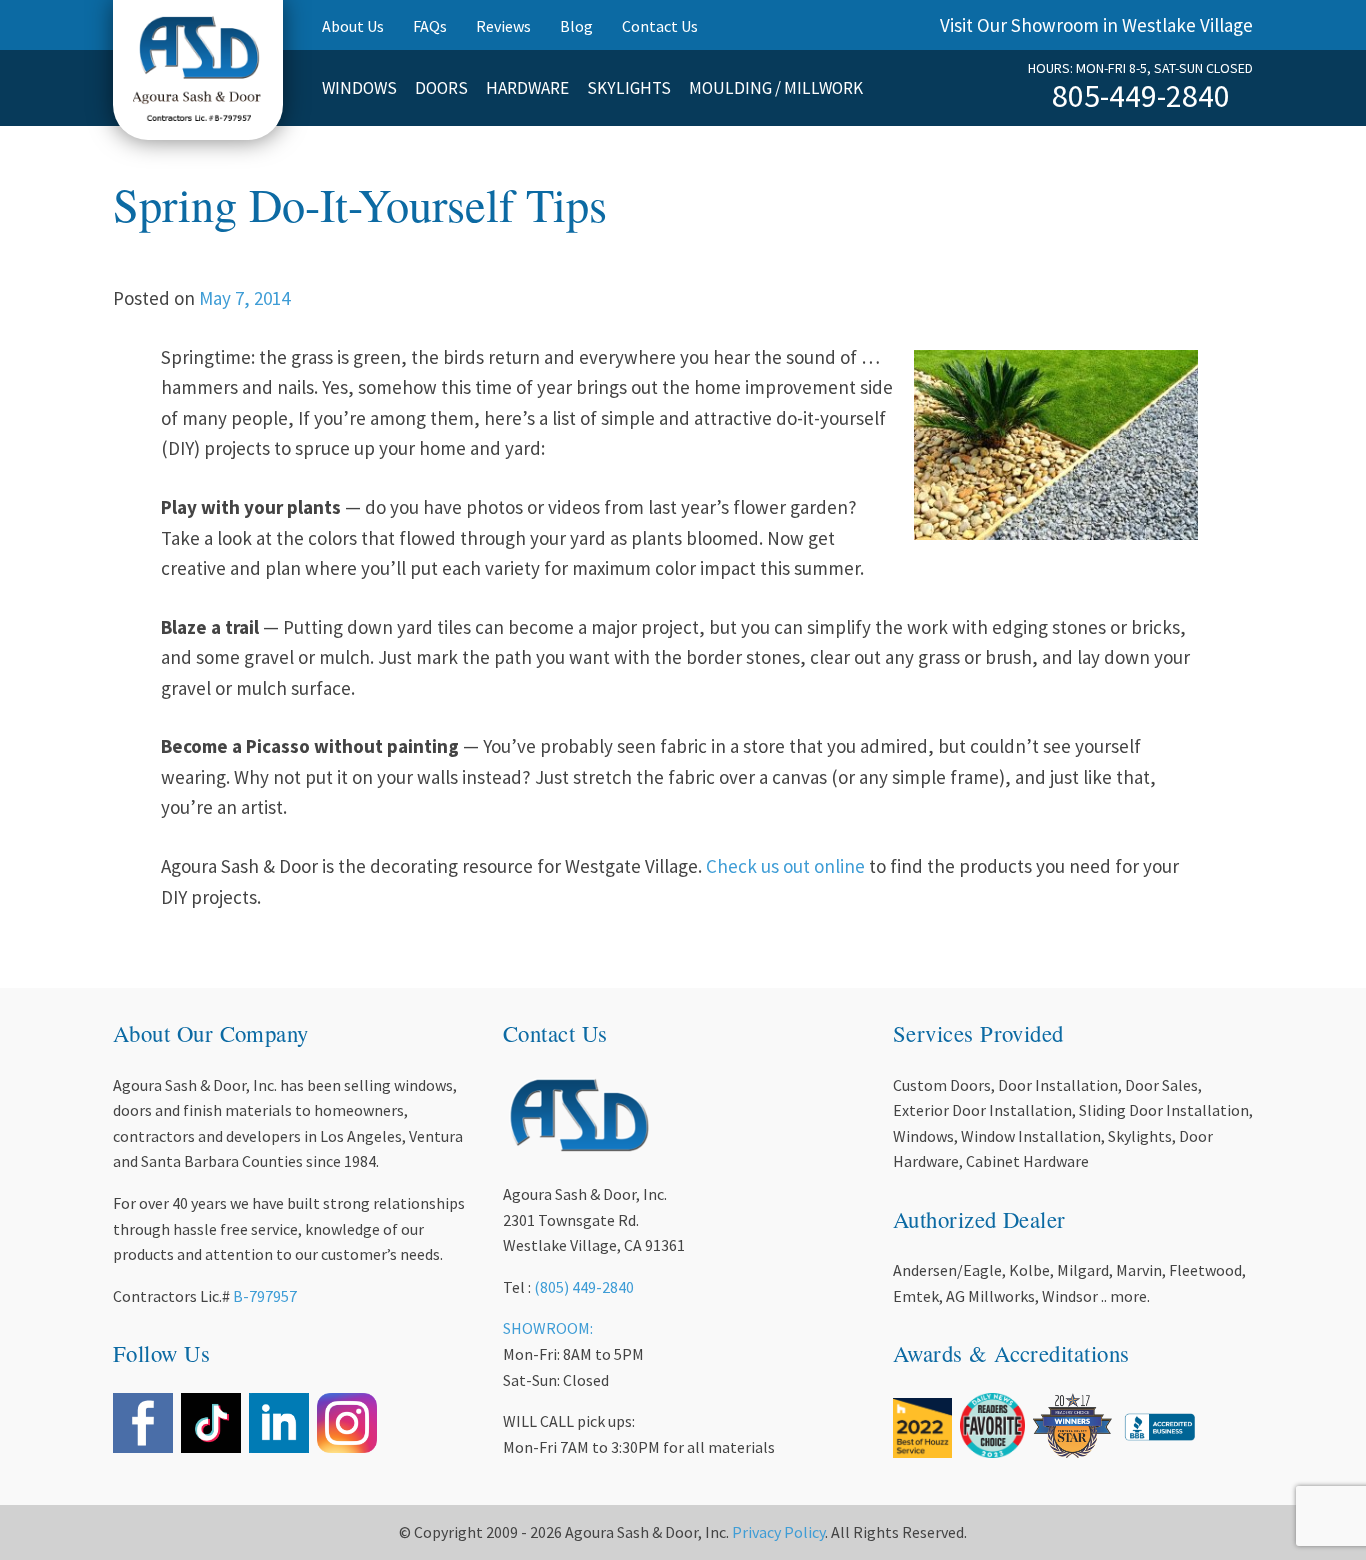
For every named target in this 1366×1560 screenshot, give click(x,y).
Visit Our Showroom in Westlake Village (1096, 25)
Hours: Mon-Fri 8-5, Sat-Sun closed (1140, 68)
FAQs (430, 26)
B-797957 (265, 1296)
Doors (441, 88)
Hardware (527, 88)
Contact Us (660, 26)
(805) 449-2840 (584, 1287)
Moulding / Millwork (776, 88)
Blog (576, 26)
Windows (359, 88)
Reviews (503, 26)
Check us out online (785, 866)
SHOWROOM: (548, 1328)
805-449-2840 (1141, 96)
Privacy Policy (778, 1532)
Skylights (629, 88)
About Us (353, 26)
